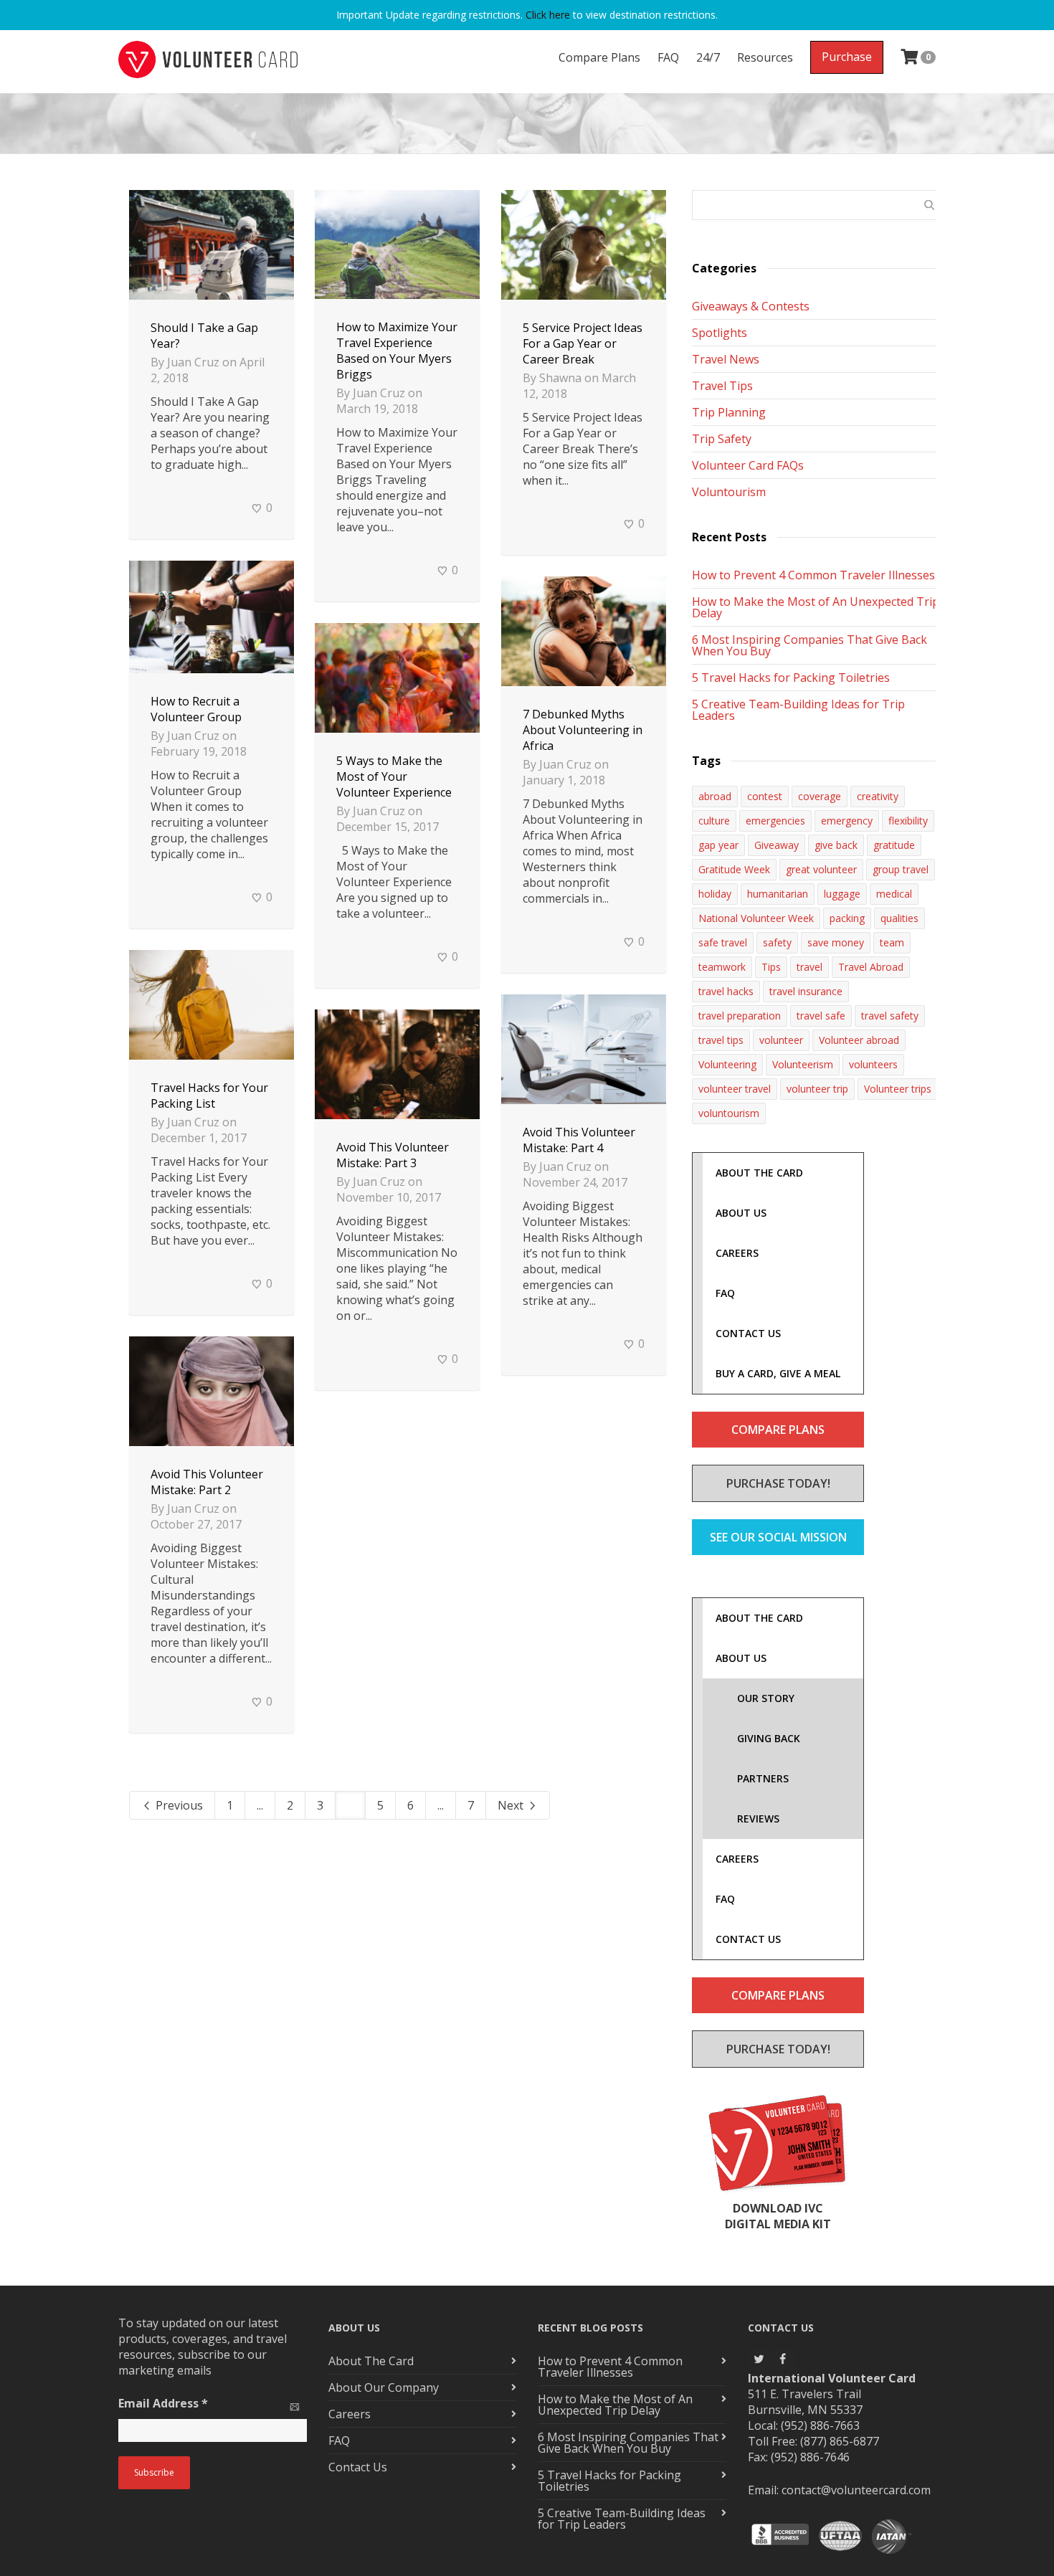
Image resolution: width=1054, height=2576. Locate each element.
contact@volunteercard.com (856, 2490)
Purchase (847, 57)
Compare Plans (599, 57)
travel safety (890, 1016)
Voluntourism (729, 492)
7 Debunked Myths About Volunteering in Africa (583, 730)
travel (810, 967)
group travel (901, 869)
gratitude (894, 845)
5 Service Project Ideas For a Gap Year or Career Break (583, 343)
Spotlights (720, 333)
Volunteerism (803, 1064)
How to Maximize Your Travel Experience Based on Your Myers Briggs (397, 351)
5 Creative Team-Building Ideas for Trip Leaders (798, 710)
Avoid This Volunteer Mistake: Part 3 (393, 1155)
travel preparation (740, 1016)
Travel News (726, 359)
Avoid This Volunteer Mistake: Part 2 (207, 1482)
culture (714, 821)
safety (777, 942)
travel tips (721, 1040)
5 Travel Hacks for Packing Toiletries (791, 678)
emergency (847, 821)
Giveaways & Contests (751, 306)
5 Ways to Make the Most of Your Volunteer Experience (394, 776)
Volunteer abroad (859, 1040)
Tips (771, 967)
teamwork (722, 967)
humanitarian (778, 894)
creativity (878, 796)
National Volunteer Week (756, 918)
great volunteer (821, 869)
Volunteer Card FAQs (748, 465)
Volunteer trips (898, 1089)
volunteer (781, 1040)
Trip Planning (729, 412)
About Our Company (384, 2387)
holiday (715, 894)
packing (847, 918)
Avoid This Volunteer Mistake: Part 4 (579, 1140)
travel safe (821, 1016)
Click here (548, 15)
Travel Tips (722, 386)
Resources (765, 57)
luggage (842, 894)
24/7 (708, 57)
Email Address (163, 2403)
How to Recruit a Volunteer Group (196, 709)
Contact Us (358, 2467)
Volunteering (727, 1064)
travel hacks (726, 991)
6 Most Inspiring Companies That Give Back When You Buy (810, 645)
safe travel (723, 942)
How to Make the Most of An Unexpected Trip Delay (816, 607)
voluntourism (729, 1113)
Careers (350, 2414)
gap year (718, 845)
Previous (178, 1805)
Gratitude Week (734, 869)
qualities (899, 918)
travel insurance (806, 991)
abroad (715, 796)
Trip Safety (722, 439)
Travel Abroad (871, 967)
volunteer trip (817, 1089)
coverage (820, 796)
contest (765, 796)
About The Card (371, 2361)
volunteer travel (735, 1089)
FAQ (668, 57)
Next (512, 1805)
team (892, 942)
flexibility (908, 821)
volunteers (873, 1064)
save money (836, 942)
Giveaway (777, 845)
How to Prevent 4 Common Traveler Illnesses (813, 575)
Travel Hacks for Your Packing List (209, 1095)
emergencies (775, 821)
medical (894, 894)
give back (836, 845)
